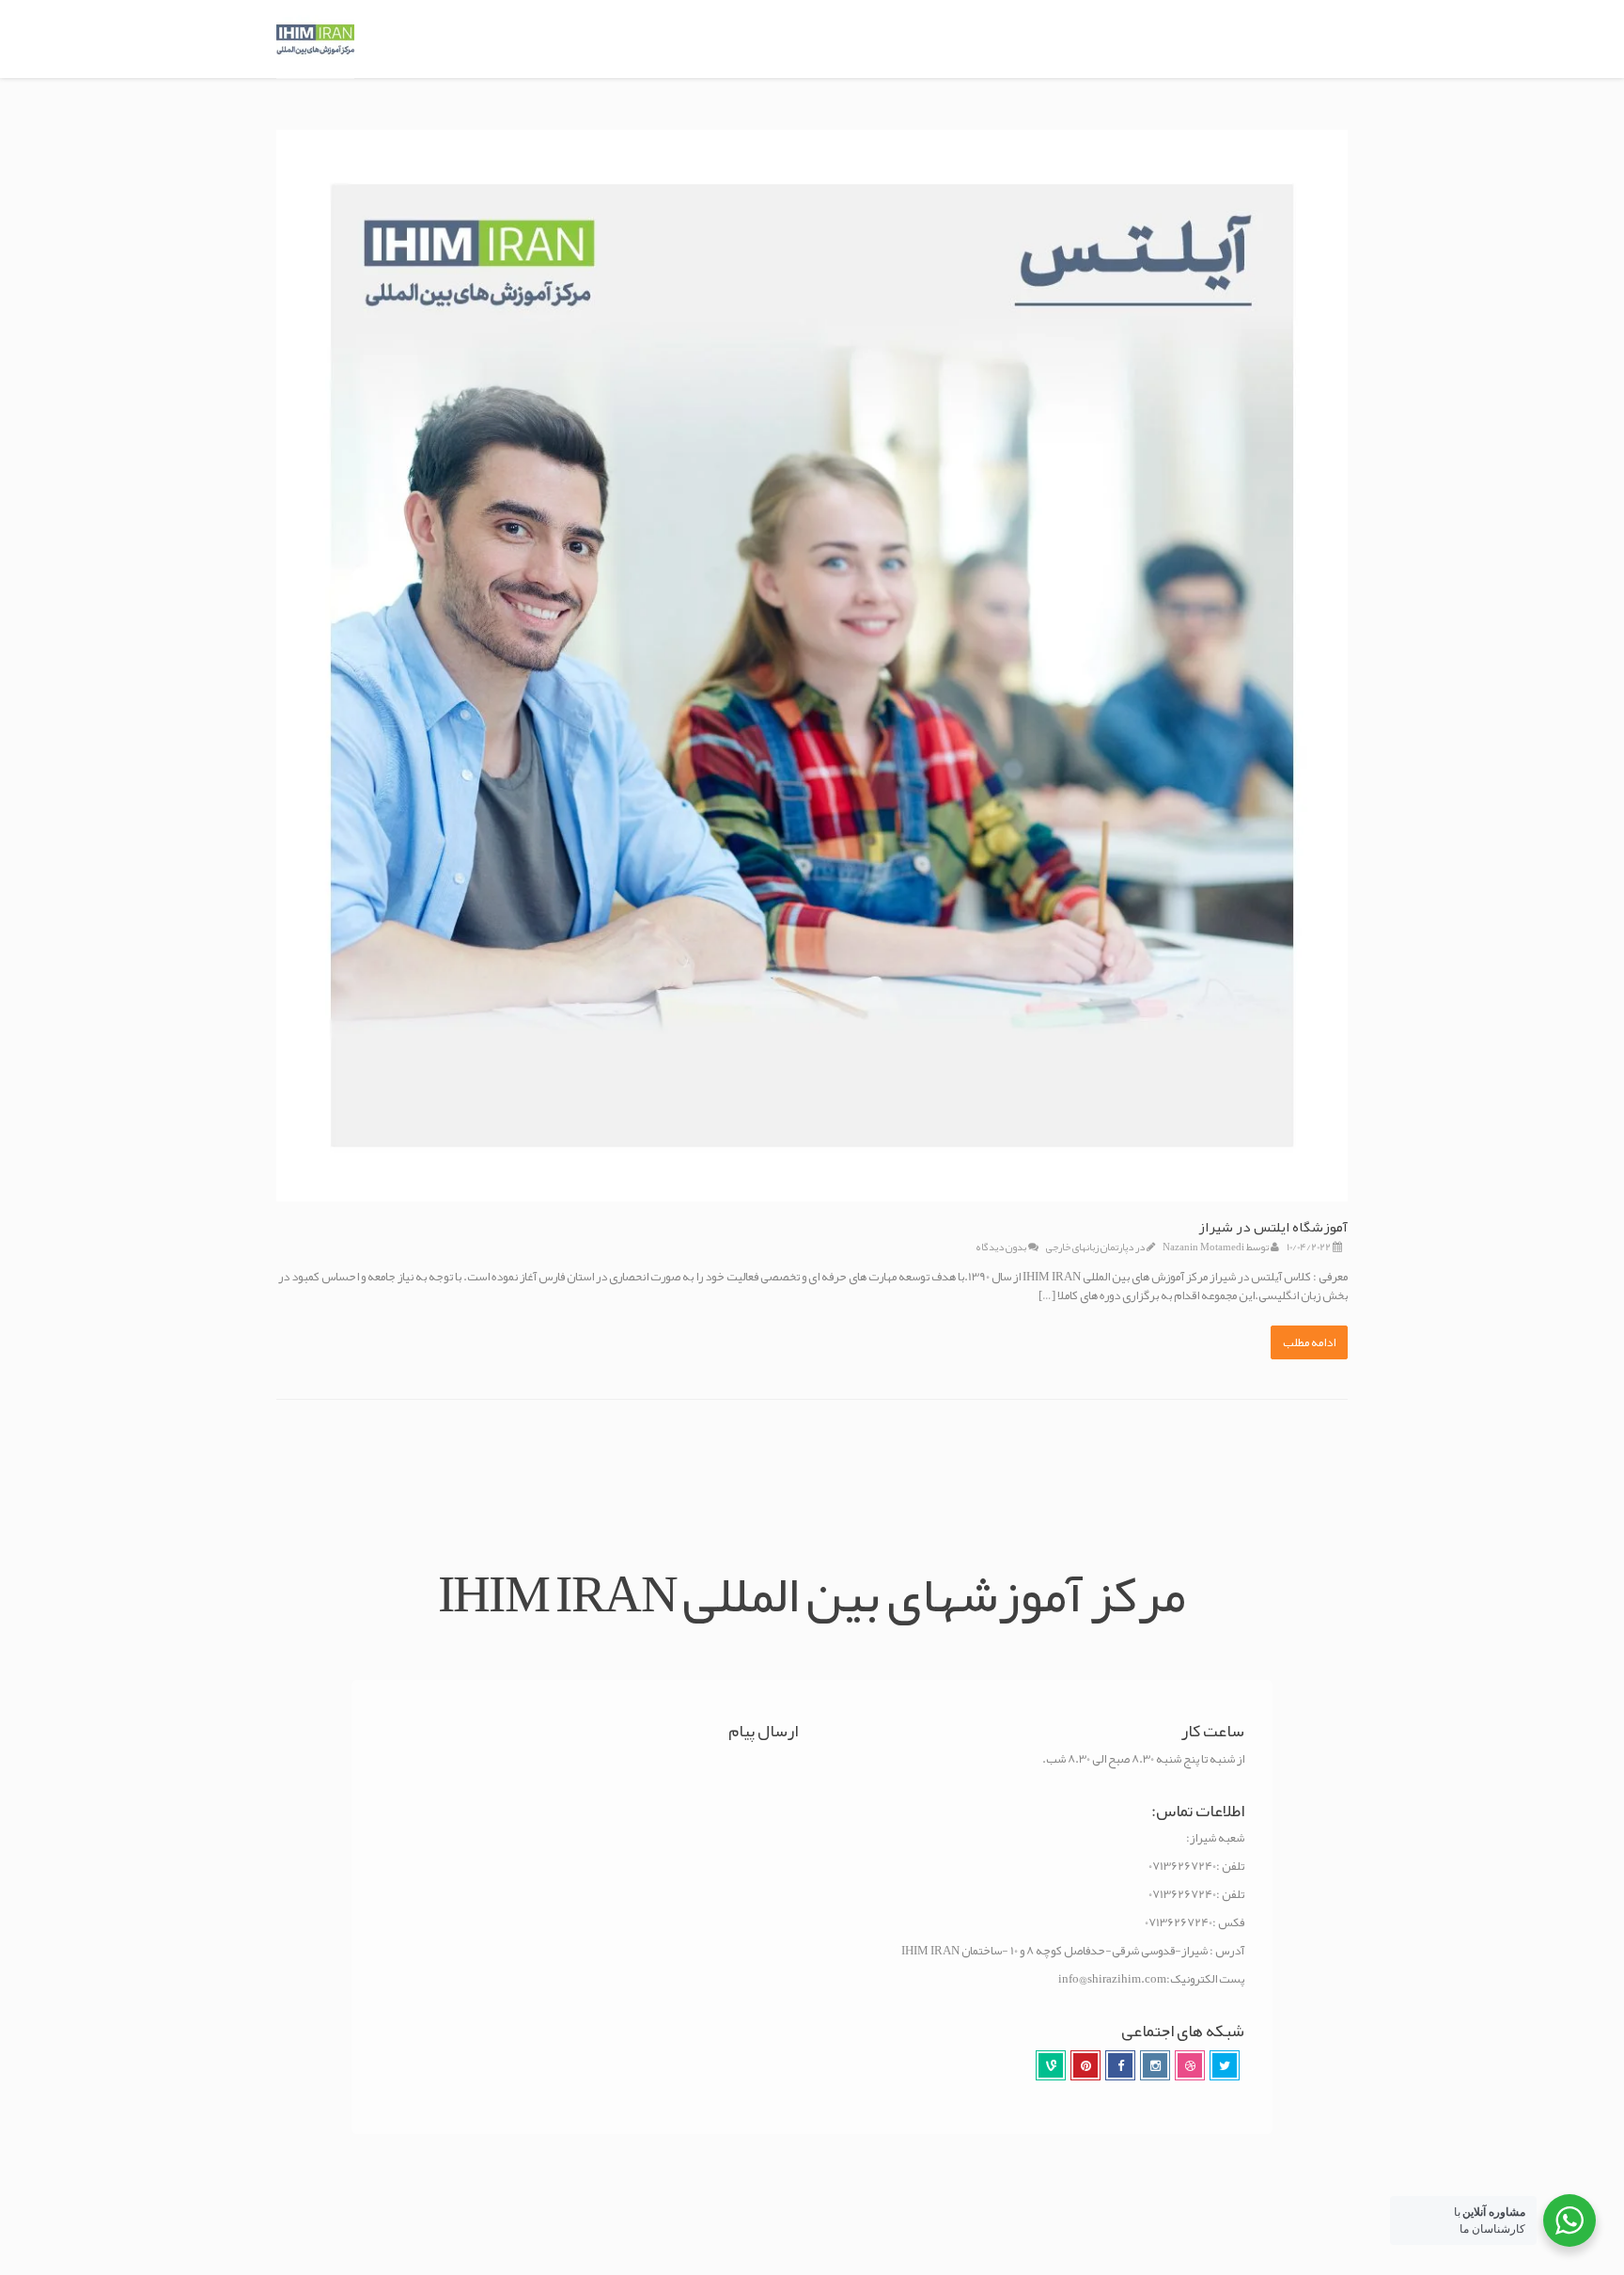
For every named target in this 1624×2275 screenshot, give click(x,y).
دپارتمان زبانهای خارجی (1090, 1247)
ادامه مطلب (1309, 1342)
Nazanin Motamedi (1203, 1247)
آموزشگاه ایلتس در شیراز (1273, 1227)
